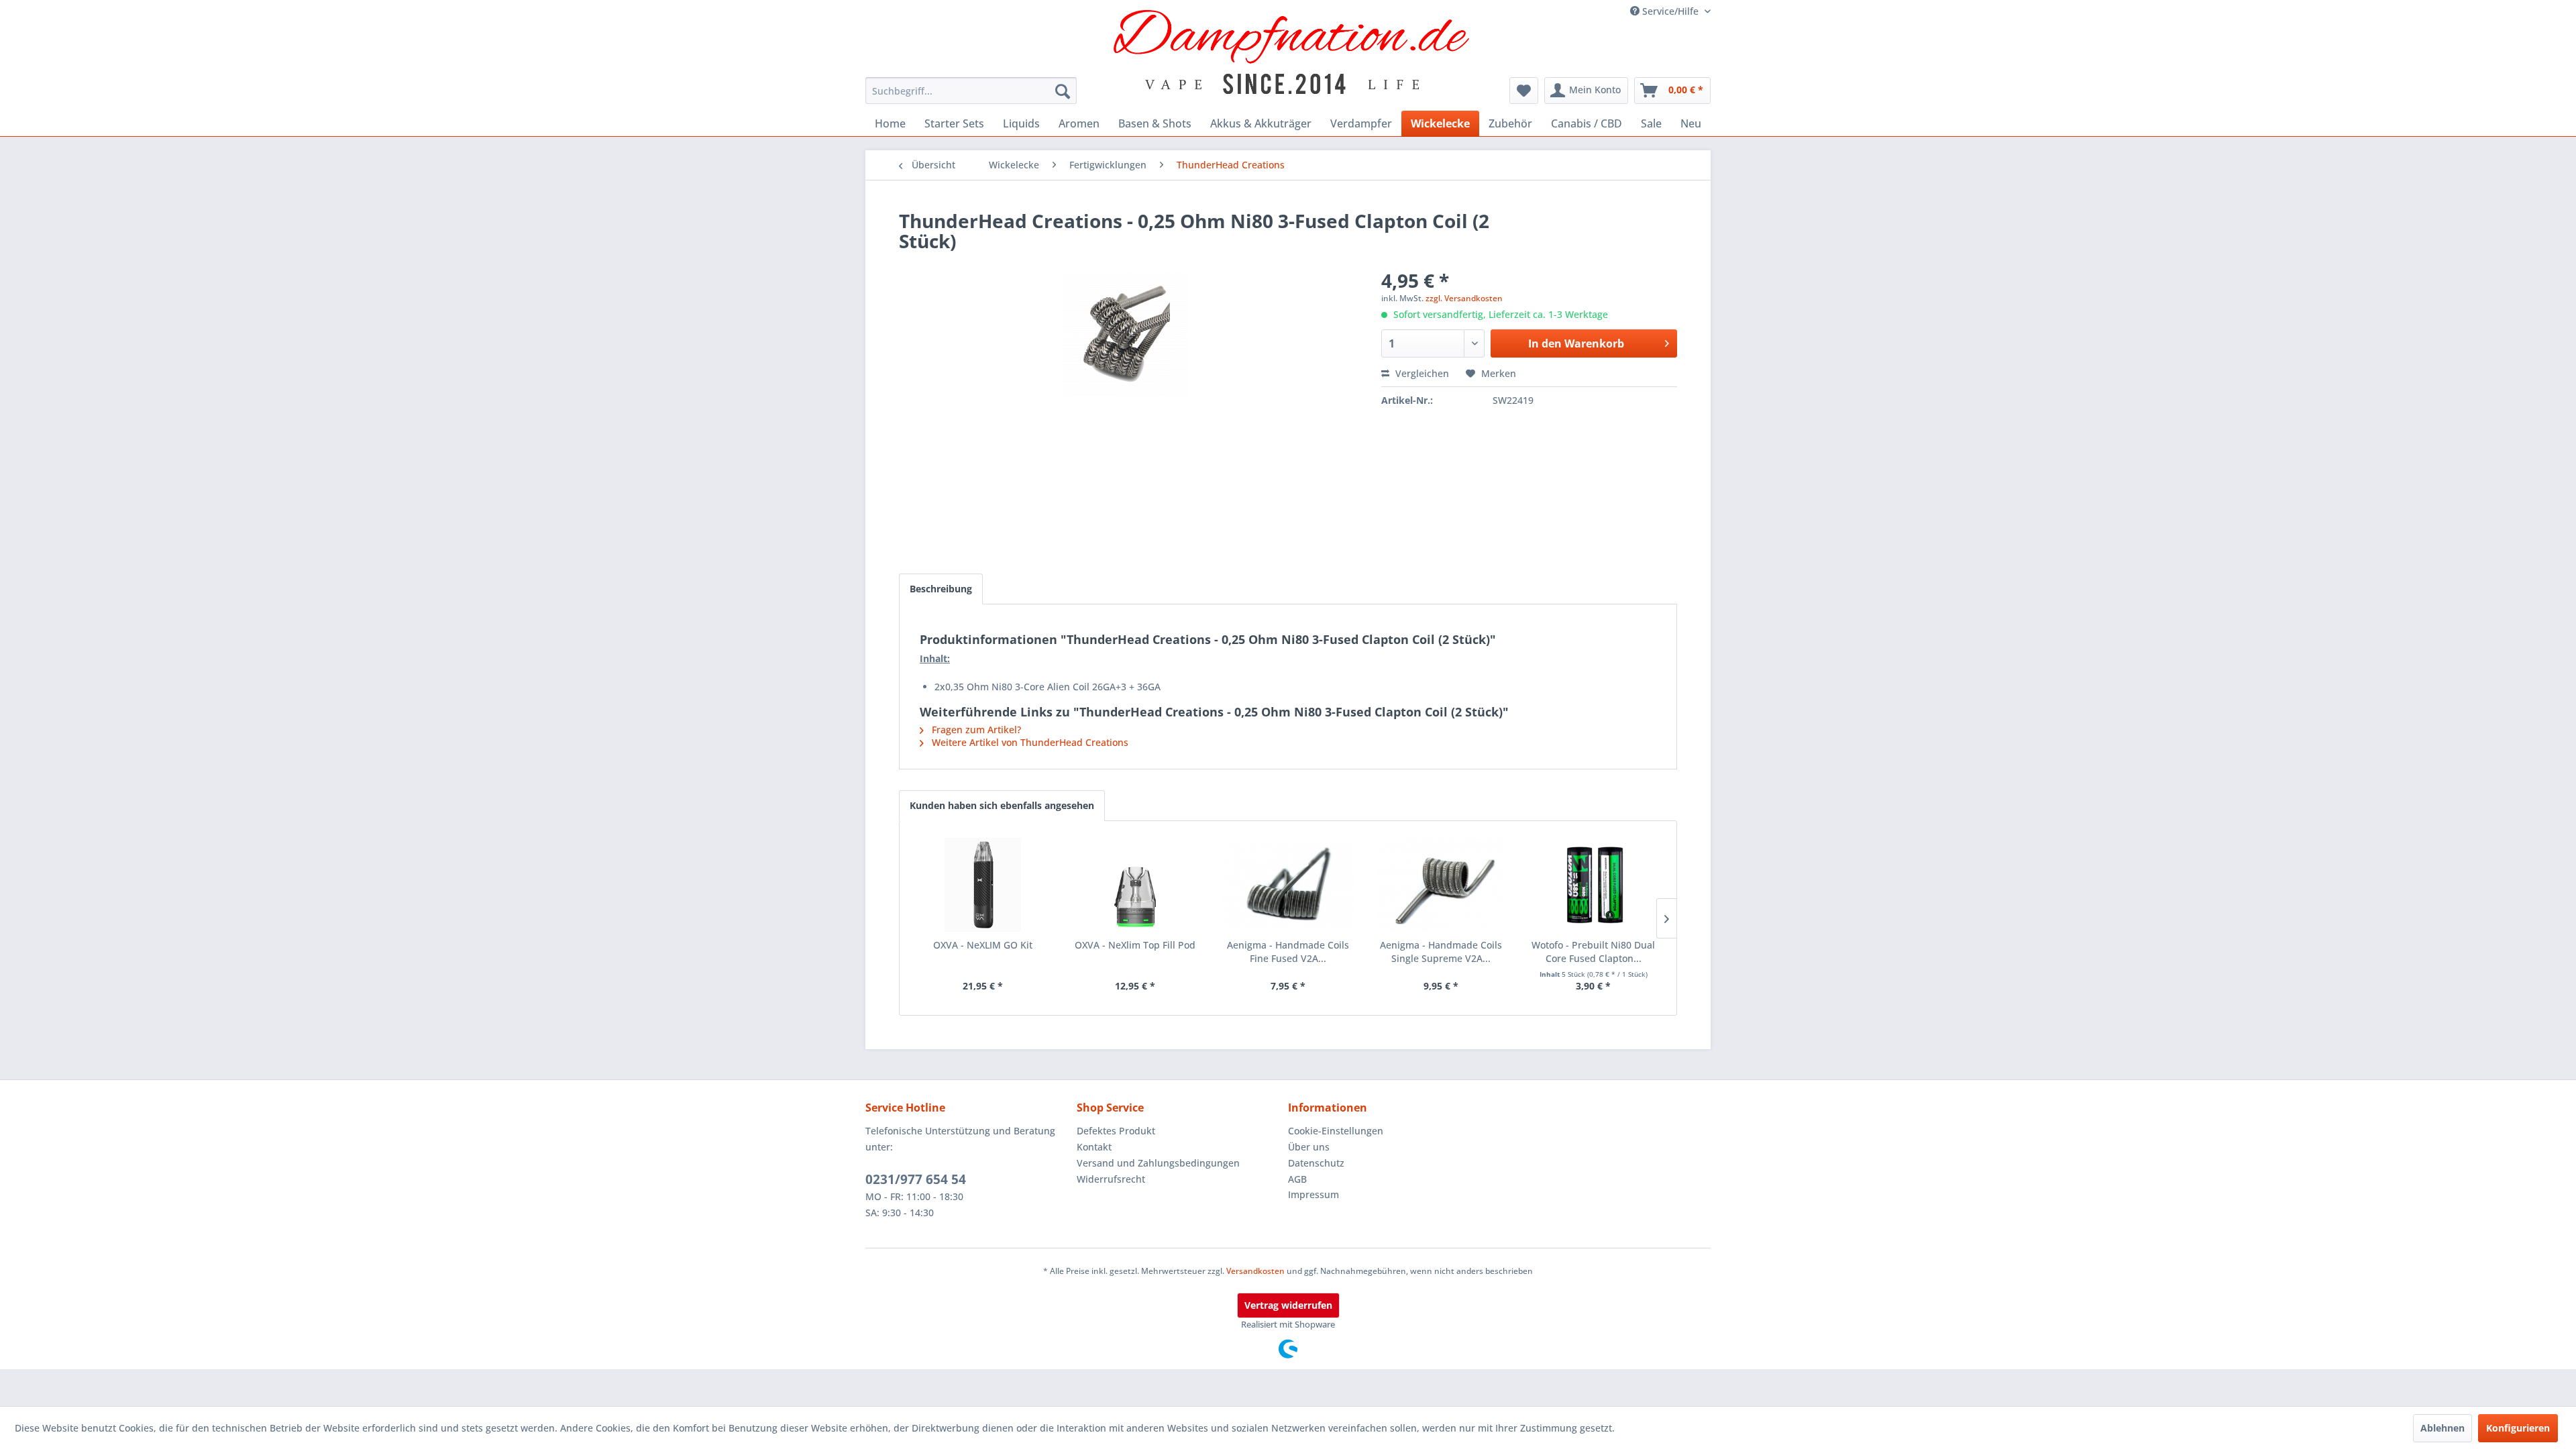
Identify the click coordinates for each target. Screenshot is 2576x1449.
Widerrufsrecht (1111, 1179)
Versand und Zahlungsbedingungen (1158, 1163)
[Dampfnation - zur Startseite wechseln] (1292, 52)
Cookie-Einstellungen (1336, 1131)
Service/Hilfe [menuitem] (1670, 11)
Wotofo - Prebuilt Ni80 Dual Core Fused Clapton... (1593, 952)
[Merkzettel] (1524, 91)
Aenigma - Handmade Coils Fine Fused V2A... (1288, 952)
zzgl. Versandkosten (1464, 298)
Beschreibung (941, 589)
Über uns (1309, 1147)
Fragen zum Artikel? (975, 730)
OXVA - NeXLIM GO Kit (983, 945)
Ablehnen (2443, 1428)
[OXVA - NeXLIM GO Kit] (983, 885)
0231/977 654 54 (916, 1179)
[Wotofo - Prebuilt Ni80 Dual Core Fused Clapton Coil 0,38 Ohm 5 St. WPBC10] (1593, 885)
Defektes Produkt (1116, 1131)
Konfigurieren (2518, 1428)
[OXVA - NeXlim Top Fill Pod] (1136, 885)
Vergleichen (1421, 373)
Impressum (1313, 1194)
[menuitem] (971, 91)
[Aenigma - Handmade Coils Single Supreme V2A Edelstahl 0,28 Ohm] (1441, 885)
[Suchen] (1063, 91)
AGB (1297, 1179)
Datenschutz (1316, 1163)
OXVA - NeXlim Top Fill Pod (1135, 945)
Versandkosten (1255, 1271)
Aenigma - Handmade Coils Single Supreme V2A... (1441, 952)
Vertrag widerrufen (1288, 1305)
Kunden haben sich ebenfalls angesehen (1002, 805)
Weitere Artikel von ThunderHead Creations (1029, 742)
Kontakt (1094, 1147)
